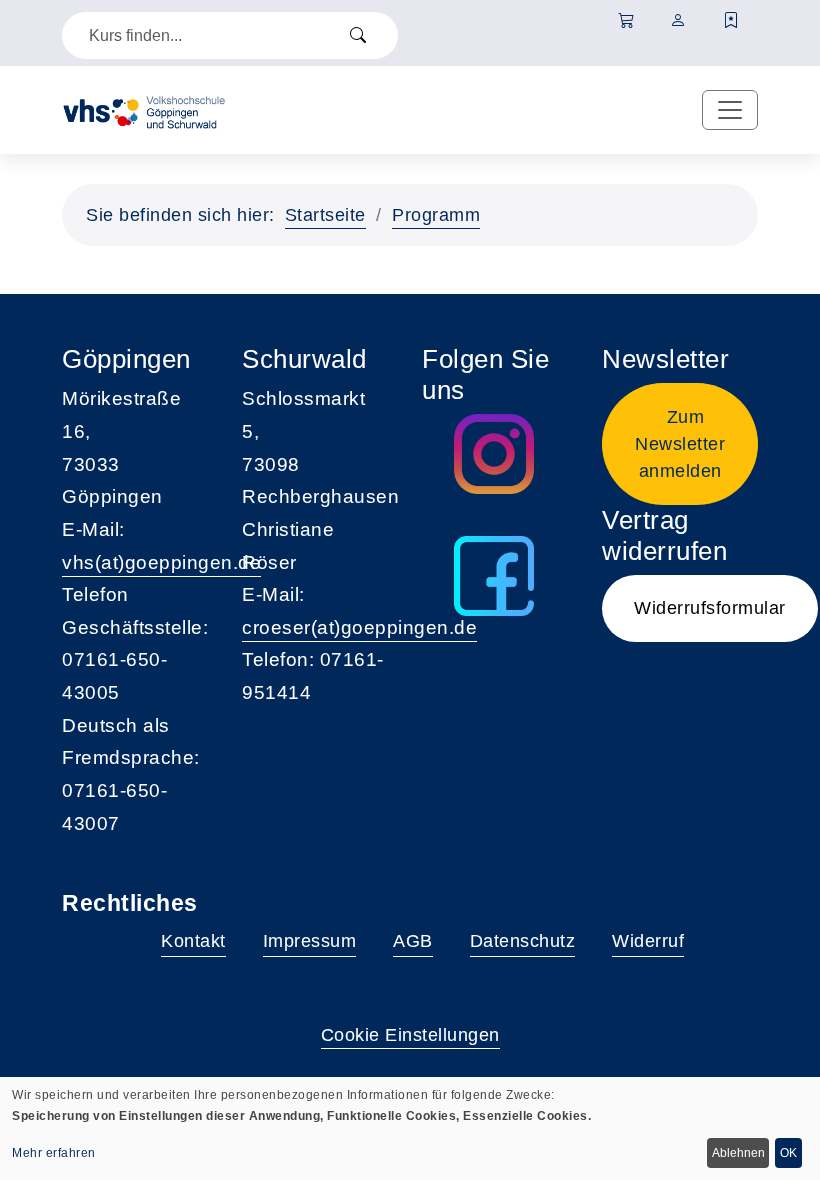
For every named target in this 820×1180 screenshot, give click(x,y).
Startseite (325, 215)
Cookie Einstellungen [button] (410, 1035)
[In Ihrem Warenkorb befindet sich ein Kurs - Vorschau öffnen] (626, 21)
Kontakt (193, 941)
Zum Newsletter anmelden (680, 444)
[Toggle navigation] (730, 110)
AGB (413, 941)
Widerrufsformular (710, 608)
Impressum (310, 941)
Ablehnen (738, 1153)
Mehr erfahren (54, 1153)
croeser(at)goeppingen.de (359, 627)
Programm (436, 215)
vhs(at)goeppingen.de (161, 562)
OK (788, 1153)
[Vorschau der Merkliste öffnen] (731, 21)
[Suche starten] (358, 35)
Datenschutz (523, 941)
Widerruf (648, 941)
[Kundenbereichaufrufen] (678, 21)
